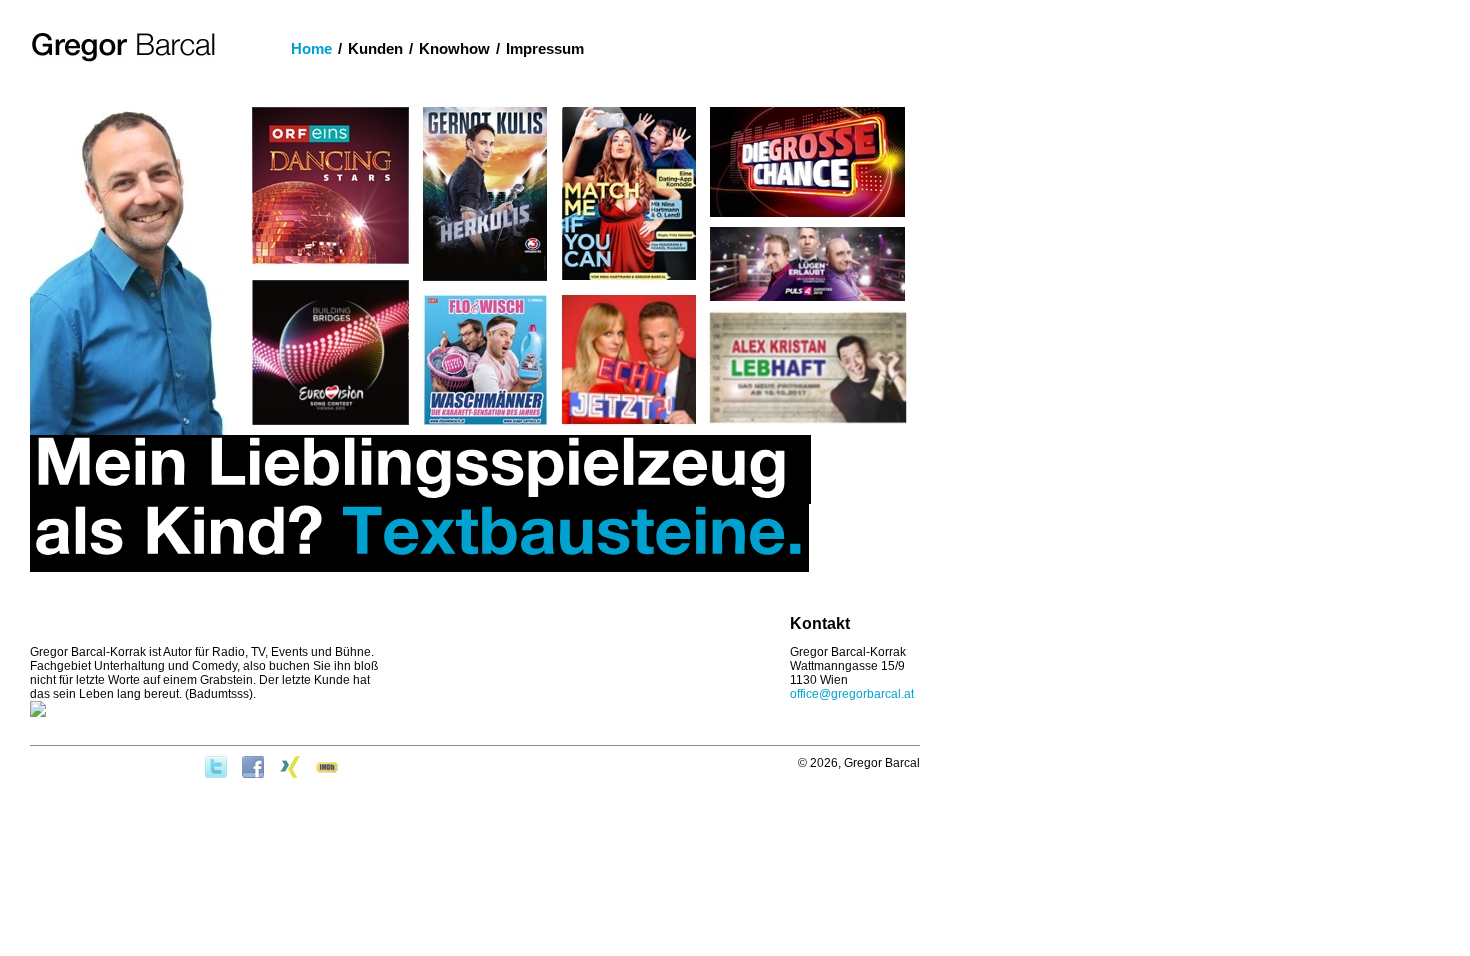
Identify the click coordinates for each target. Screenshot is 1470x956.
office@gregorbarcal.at (852, 694)
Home (311, 48)
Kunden (375, 48)
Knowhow (454, 48)
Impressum (545, 48)
